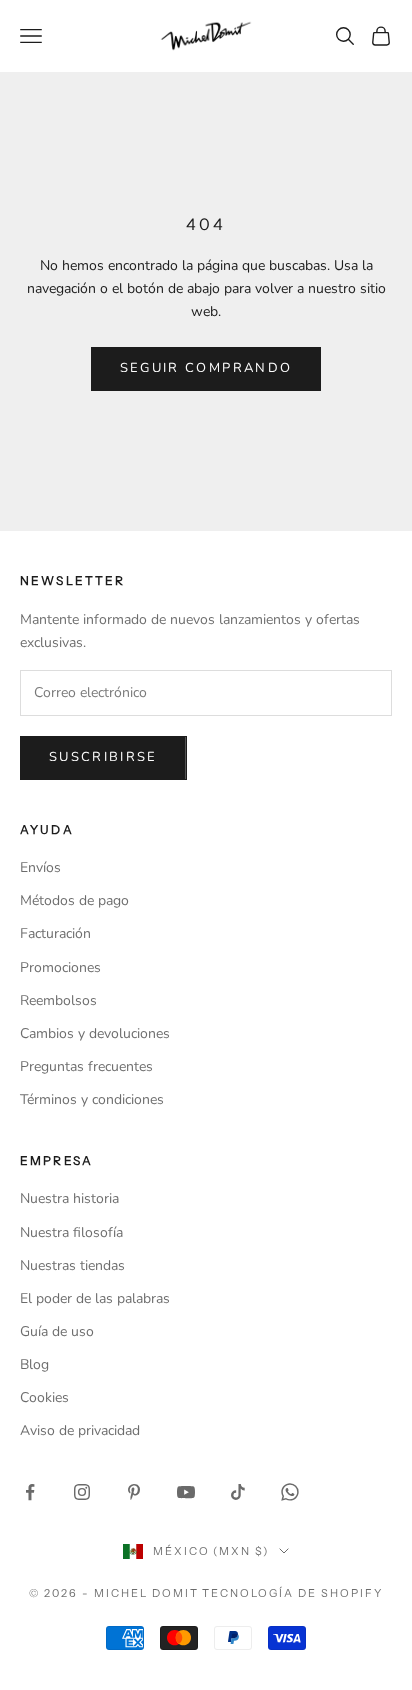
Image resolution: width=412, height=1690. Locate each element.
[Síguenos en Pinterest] (134, 1492)
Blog (34, 1364)
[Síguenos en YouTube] (186, 1492)
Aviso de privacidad (80, 1430)
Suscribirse (103, 757)
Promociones (60, 967)
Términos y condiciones (92, 1099)
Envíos (40, 867)
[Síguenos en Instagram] (82, 1492)
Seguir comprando (206, 368)
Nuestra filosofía (71, 1232)
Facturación (55, 933)
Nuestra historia (69, 1198)
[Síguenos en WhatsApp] (290, 1492)
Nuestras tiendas (72, 1265)
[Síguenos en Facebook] (30, 1492)
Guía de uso (57, 1331)
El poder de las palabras (95, 1298)
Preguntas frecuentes (86, 1066)
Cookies (44, 1397)
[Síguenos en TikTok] (238, 1492)
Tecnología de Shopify (292, 1593)
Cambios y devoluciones (95, 1033)
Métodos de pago (74, 900)
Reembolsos (58, 1000)
